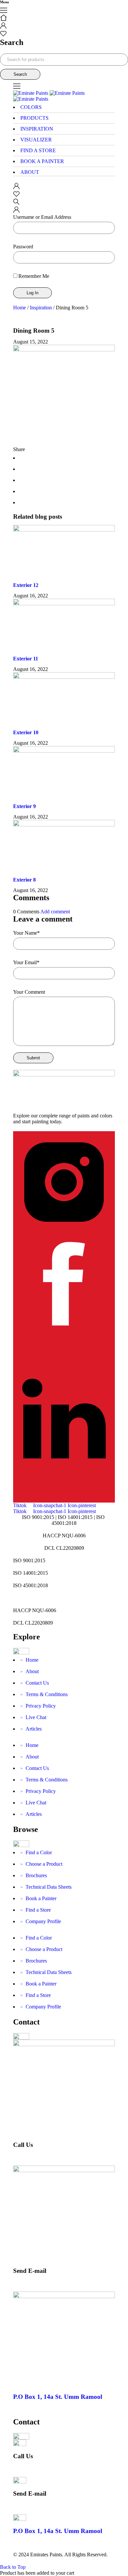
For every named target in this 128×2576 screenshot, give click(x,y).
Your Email (26, 962)
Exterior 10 (26, 732)
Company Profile (41, 1921)
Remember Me (34, 276)
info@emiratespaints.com (39, 2282)
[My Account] (16, 187)
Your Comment (29, 992)
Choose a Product (41, 1864)
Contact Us (35, 1683)
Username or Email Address (42, 217)
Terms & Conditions (44, 1694)
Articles (31, 1729)
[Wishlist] (3, 35)
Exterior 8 (24, 880)
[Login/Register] (3, 27)
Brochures (34, 1875)
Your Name (26, 933)
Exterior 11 (26, 659)
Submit (33, 1058)
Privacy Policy (38, 1706)
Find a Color (36, 1852)
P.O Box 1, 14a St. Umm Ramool (58, 2397)
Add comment (55, 912)
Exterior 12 (26, 585)
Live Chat (33, 1717)
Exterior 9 (24, 806)
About (30, 1671)
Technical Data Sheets (46, 1887)
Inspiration (41, 308)
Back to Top (13, 2567)
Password (23, 247)
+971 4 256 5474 (31, 2156)
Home (20, 308)
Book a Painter (38, 1898)
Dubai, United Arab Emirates (43, 2408)
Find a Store (36, 1910)
